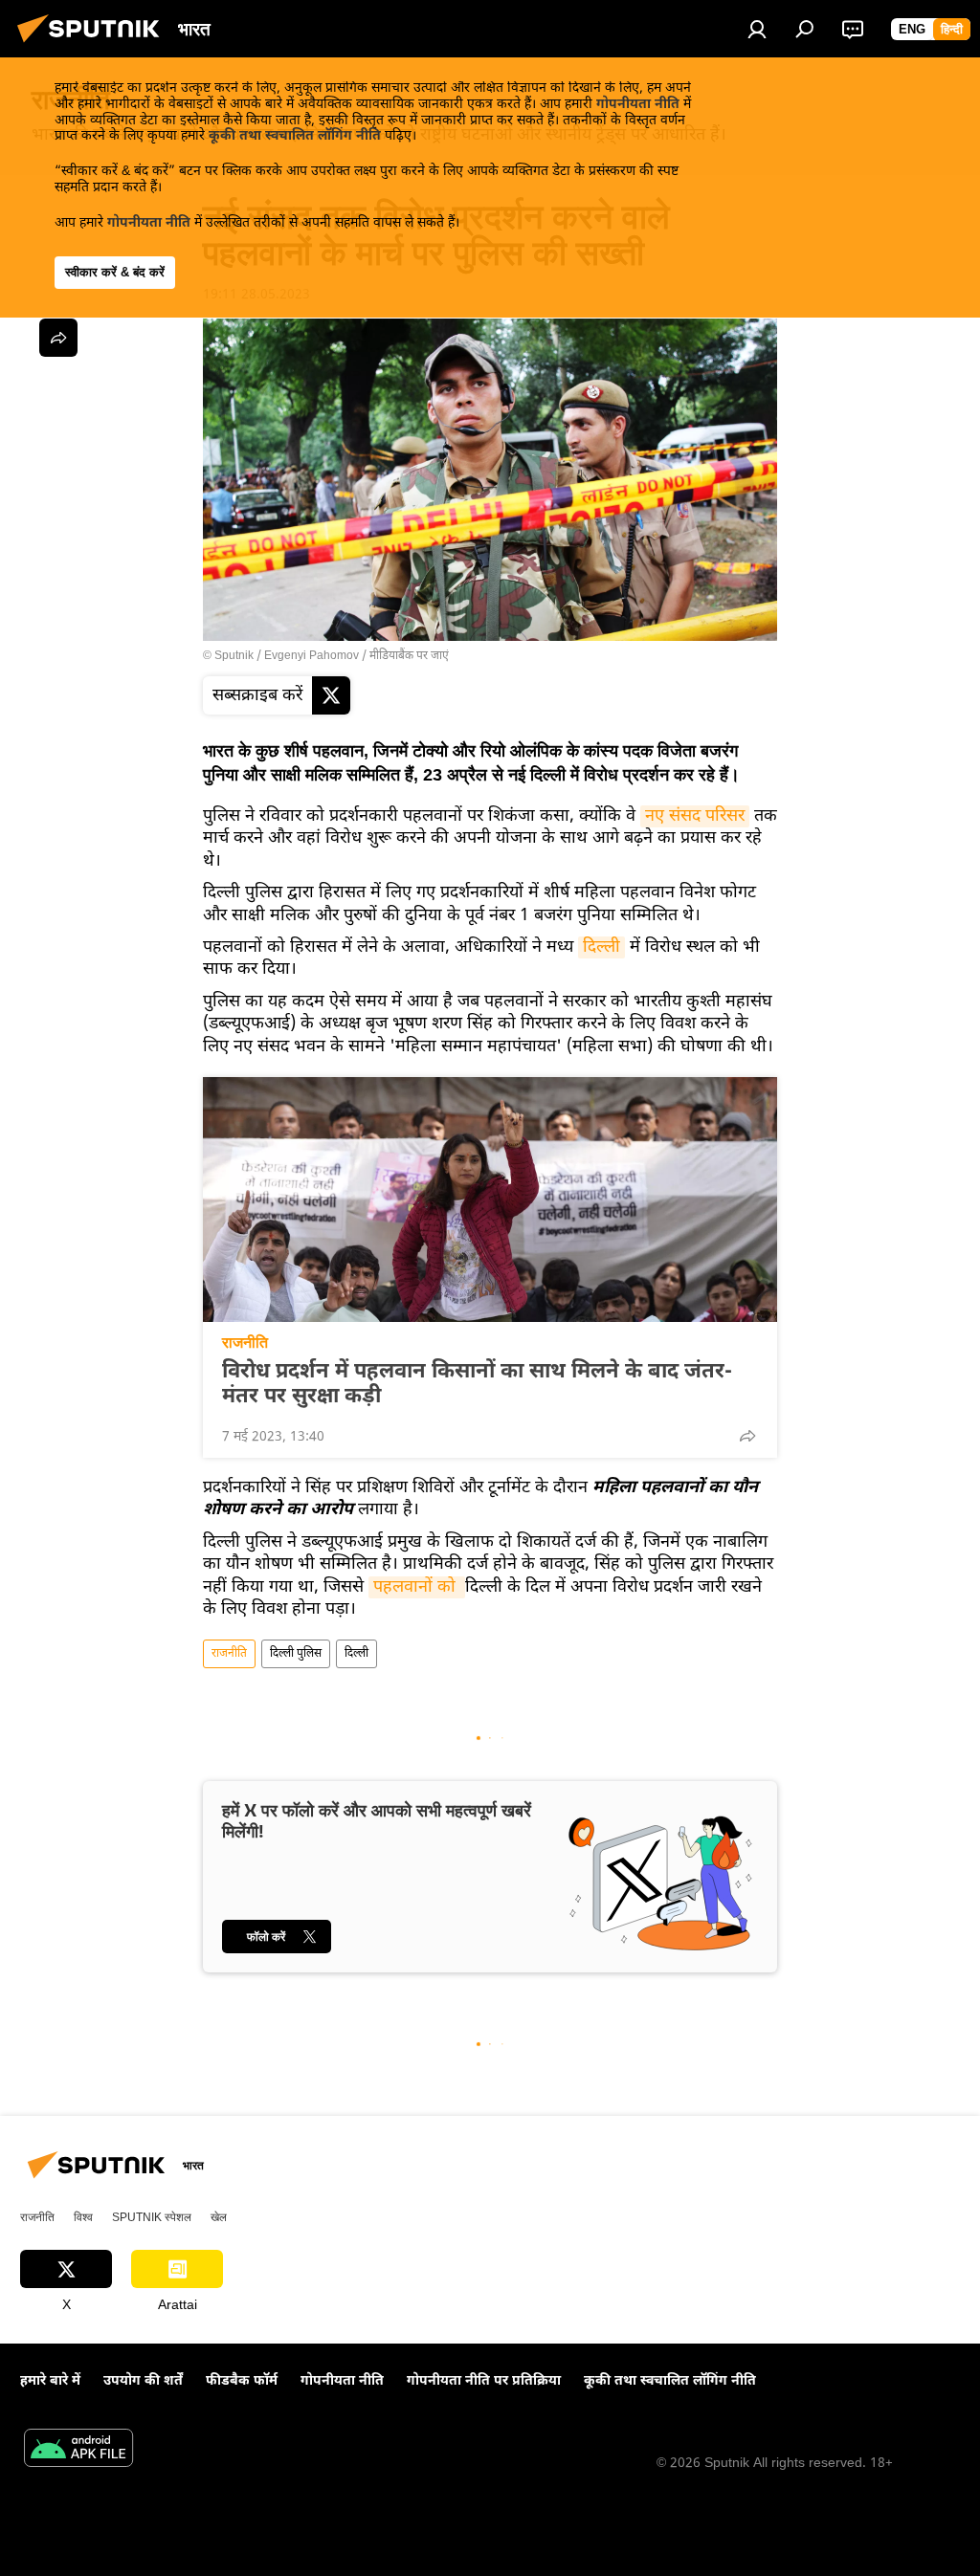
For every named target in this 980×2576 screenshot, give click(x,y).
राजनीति (245, 1343)
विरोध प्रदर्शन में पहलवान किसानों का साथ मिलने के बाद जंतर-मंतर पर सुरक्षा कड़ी (477, 1385)
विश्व (83, 2217)
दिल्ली (601, 947)
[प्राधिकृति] (757, 29)
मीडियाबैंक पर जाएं (409, 656)
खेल (219, 2217)
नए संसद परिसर (695, 816)
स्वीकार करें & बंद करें (115, 272)
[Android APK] (78, 2451)
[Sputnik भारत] (94, 46)
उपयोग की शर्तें (143, 2381)
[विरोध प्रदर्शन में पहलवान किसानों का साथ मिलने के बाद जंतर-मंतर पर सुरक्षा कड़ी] (490, 1200)
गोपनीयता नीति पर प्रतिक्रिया (484, 2381)
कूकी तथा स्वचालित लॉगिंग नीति (295, 136)
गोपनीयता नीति (638, 105)
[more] (747, 1436)
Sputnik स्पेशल (152, 2217)
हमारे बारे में (50, 2381)
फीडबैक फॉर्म (242, 2381)
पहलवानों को (417, 1587)
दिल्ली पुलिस (296, 1654)
